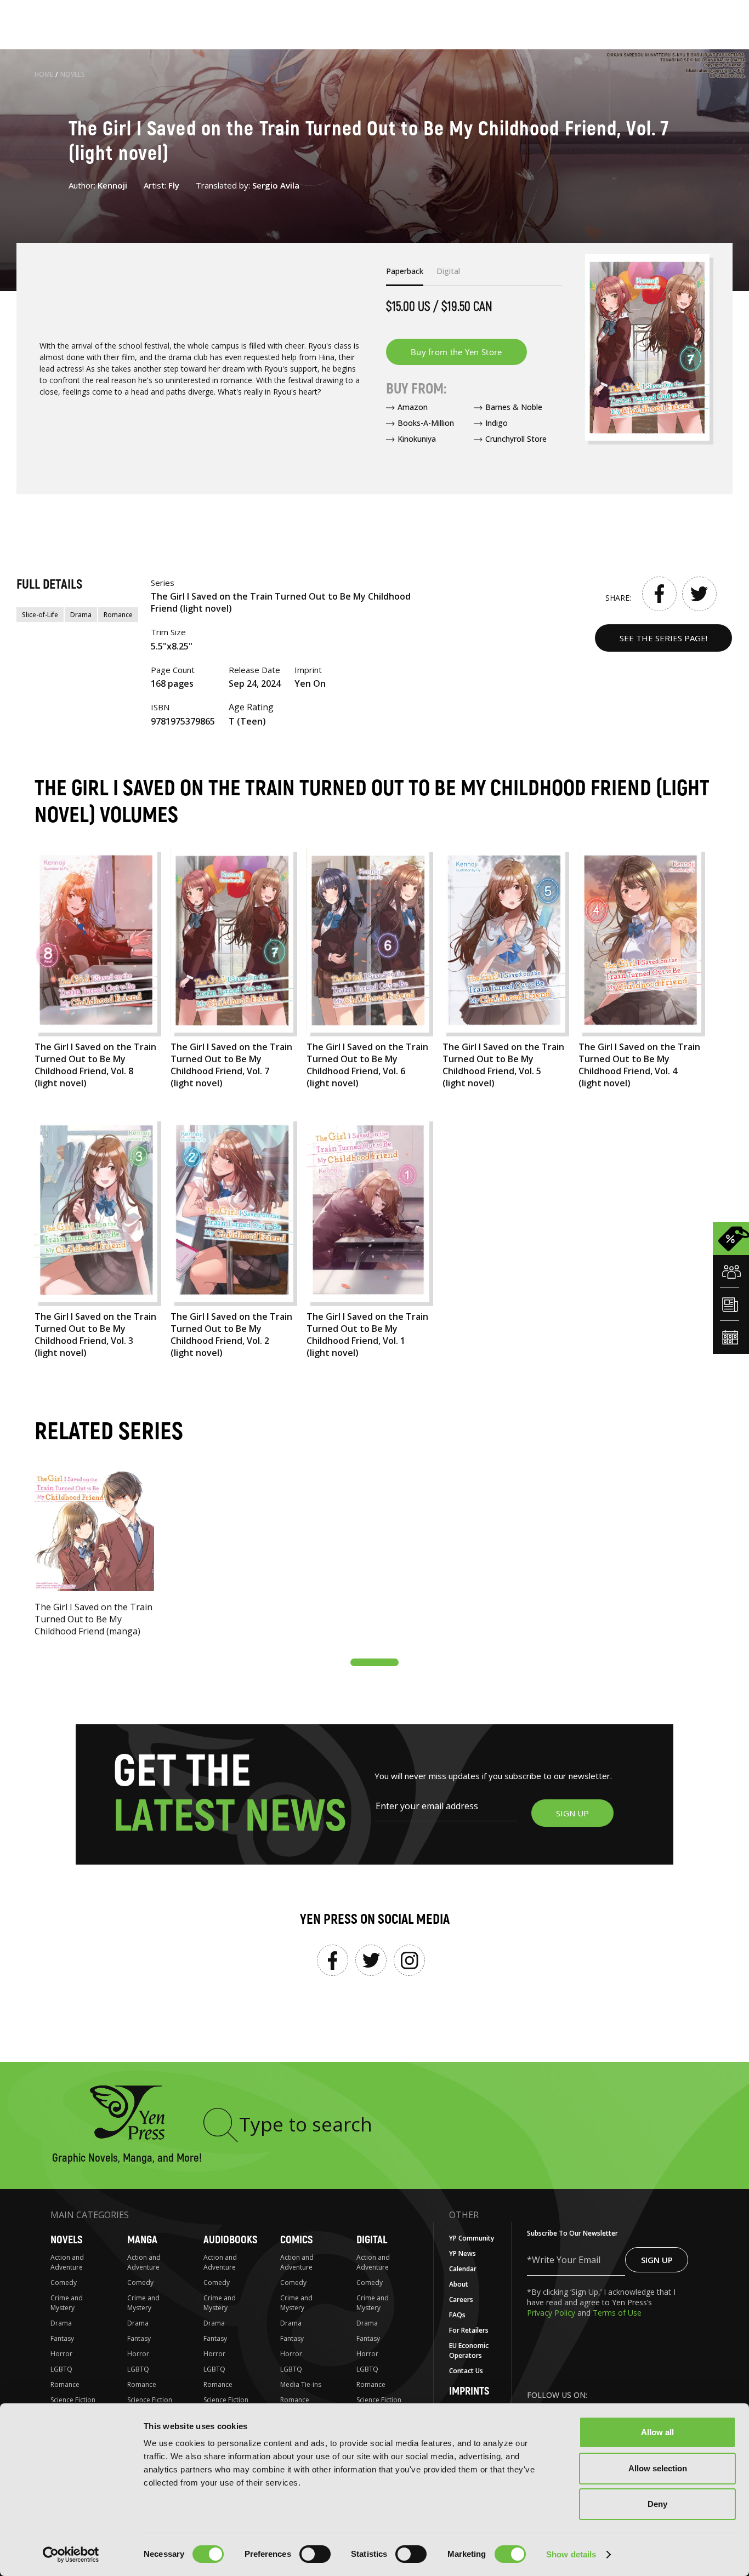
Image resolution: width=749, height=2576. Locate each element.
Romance (118, 615)
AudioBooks (230, 2240)
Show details (571, 2554)
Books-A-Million (426, 423)
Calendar (463, 2269)
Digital (372, 2240)
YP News (463, 2253)
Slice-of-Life (40, 615)
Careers (461, 2299)
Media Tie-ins (301, 2384)
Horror (61, 2354)
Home (44, 74)
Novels (73, 74)
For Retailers (469, 2330)
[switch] (315, 2554)
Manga (142, 2240)
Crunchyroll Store (516, 439)
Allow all (657, 2432)
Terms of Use (617, 2313)
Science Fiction (73, 2400)
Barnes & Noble (514, 407)
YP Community (472, 2238)
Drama (81, 615)
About (459, 2284)
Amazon (413, 407)
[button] (374, 1662)
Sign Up (657, 2260)
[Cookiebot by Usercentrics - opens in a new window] (71, 2555)
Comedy (64, 2283)
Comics (296, 2240)
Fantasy (62, 2338)
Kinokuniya (417, 439)
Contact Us (466, 2371)
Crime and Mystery (67, 2303)
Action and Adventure (67, 2262)
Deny (657, 2504)
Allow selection (658, 2468)
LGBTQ (61, 2369)
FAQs (457, 2315)
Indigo (497, 423)
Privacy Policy (552, 2313)
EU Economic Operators (469, 2350)
